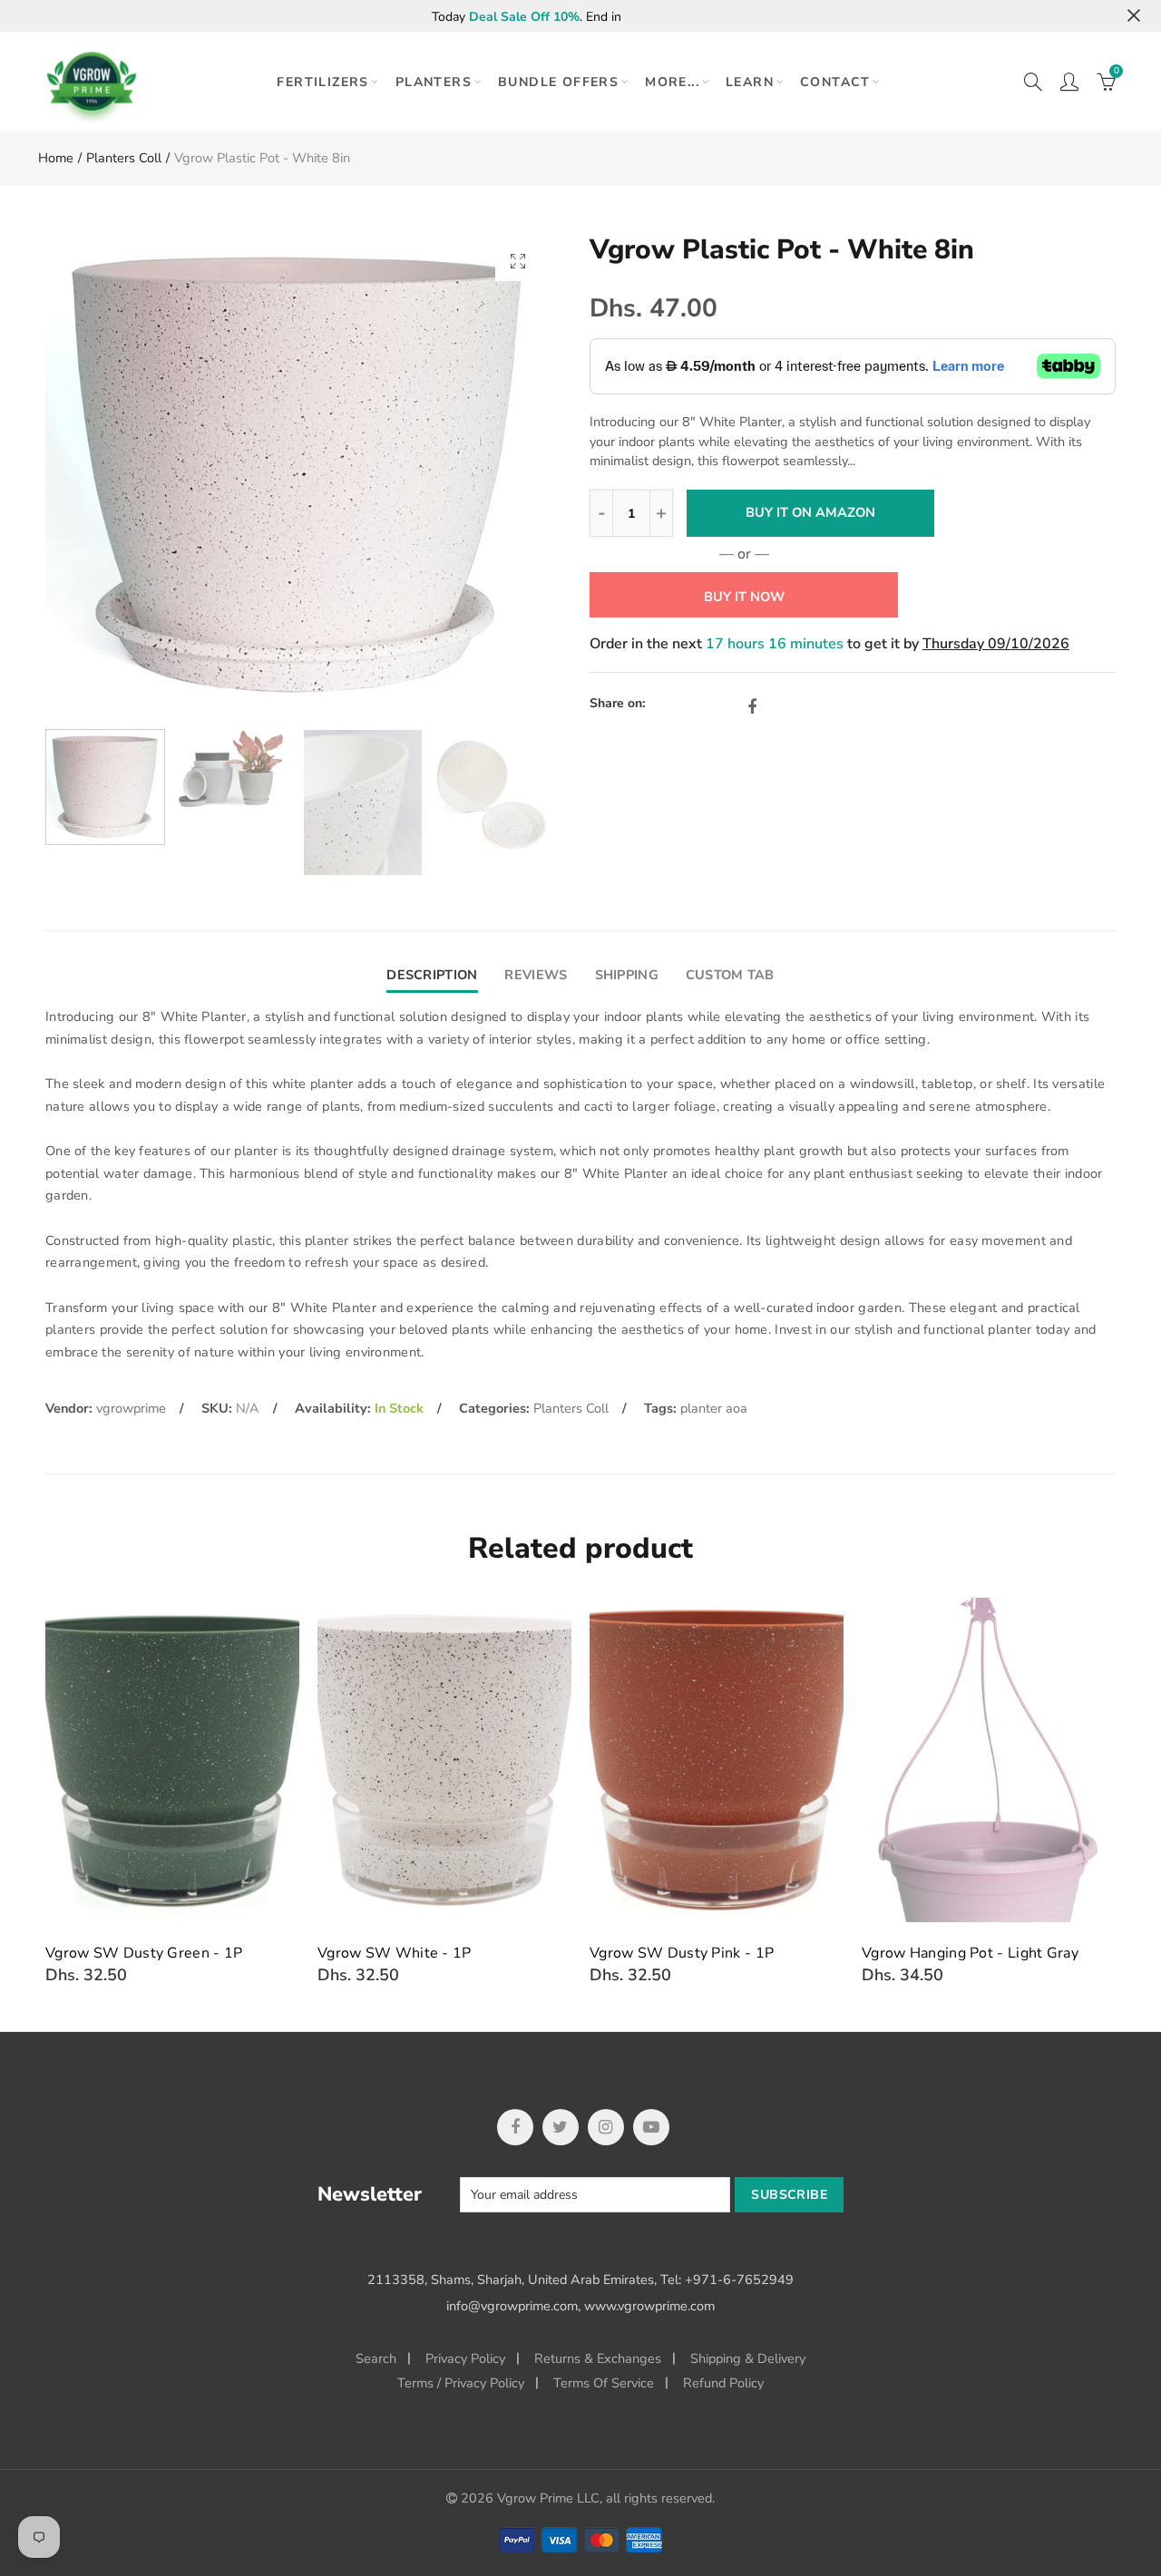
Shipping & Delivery (748, 2358)
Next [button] (501, 476)
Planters (434, 82)
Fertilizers (322, 82)
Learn (750, 82)
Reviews (536, 975)
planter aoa (714, 1408)
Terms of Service (604, 2383)
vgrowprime (131, 1408)
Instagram (606, 2127)
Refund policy (723, 2383)
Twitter (561, 2127)
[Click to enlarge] (518, 261)
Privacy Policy (465, 2358)
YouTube (651, 2127)
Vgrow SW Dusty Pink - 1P (682, 1953)
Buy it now (744, 597)
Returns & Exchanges (598, 2358)
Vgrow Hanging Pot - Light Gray (970, 1953)
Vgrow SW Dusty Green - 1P (144, 1953)
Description (432, 975)
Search (376, 2358)
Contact (835, 82)
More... (672, 82)
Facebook (752, 707)
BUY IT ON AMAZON (810, 512)
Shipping (627, 975)
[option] (298, 476)
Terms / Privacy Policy (461, 2383)
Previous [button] (94, 476)
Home (56, 158)
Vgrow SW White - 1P (395, 1953)
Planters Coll (124, 158)
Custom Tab (730, 975)
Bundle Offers (558, 82)
